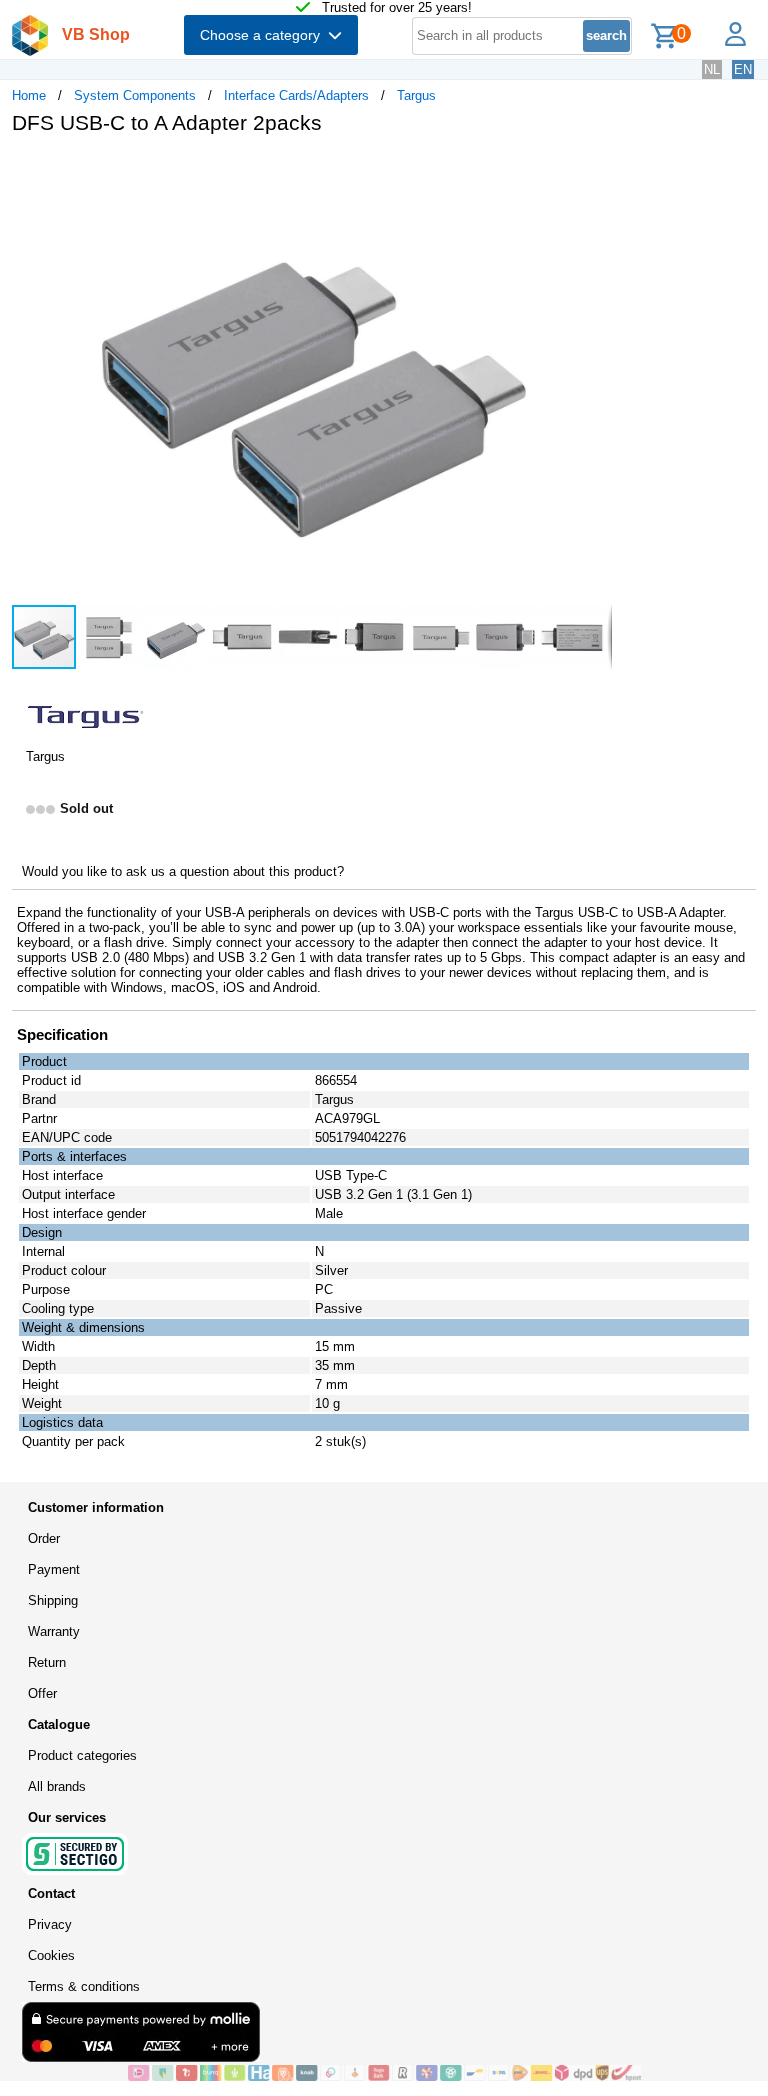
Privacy (50, 1924)
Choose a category (264, 35)
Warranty (54, 1631)
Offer (42, 1693)
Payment (54, 1569)
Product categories (82, 1755)
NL (712, 69)
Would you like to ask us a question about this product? (183, 871)
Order (44, 1538)
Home (29, 95)
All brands (57, 1786)
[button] (594, 171)
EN (743, 69)
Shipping (53, 1600)
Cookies (51, 1955)
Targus (416, 95)
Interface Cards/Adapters (296, 95)
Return (47, 1662)
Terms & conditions (84, 1986)
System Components (135, 95)
